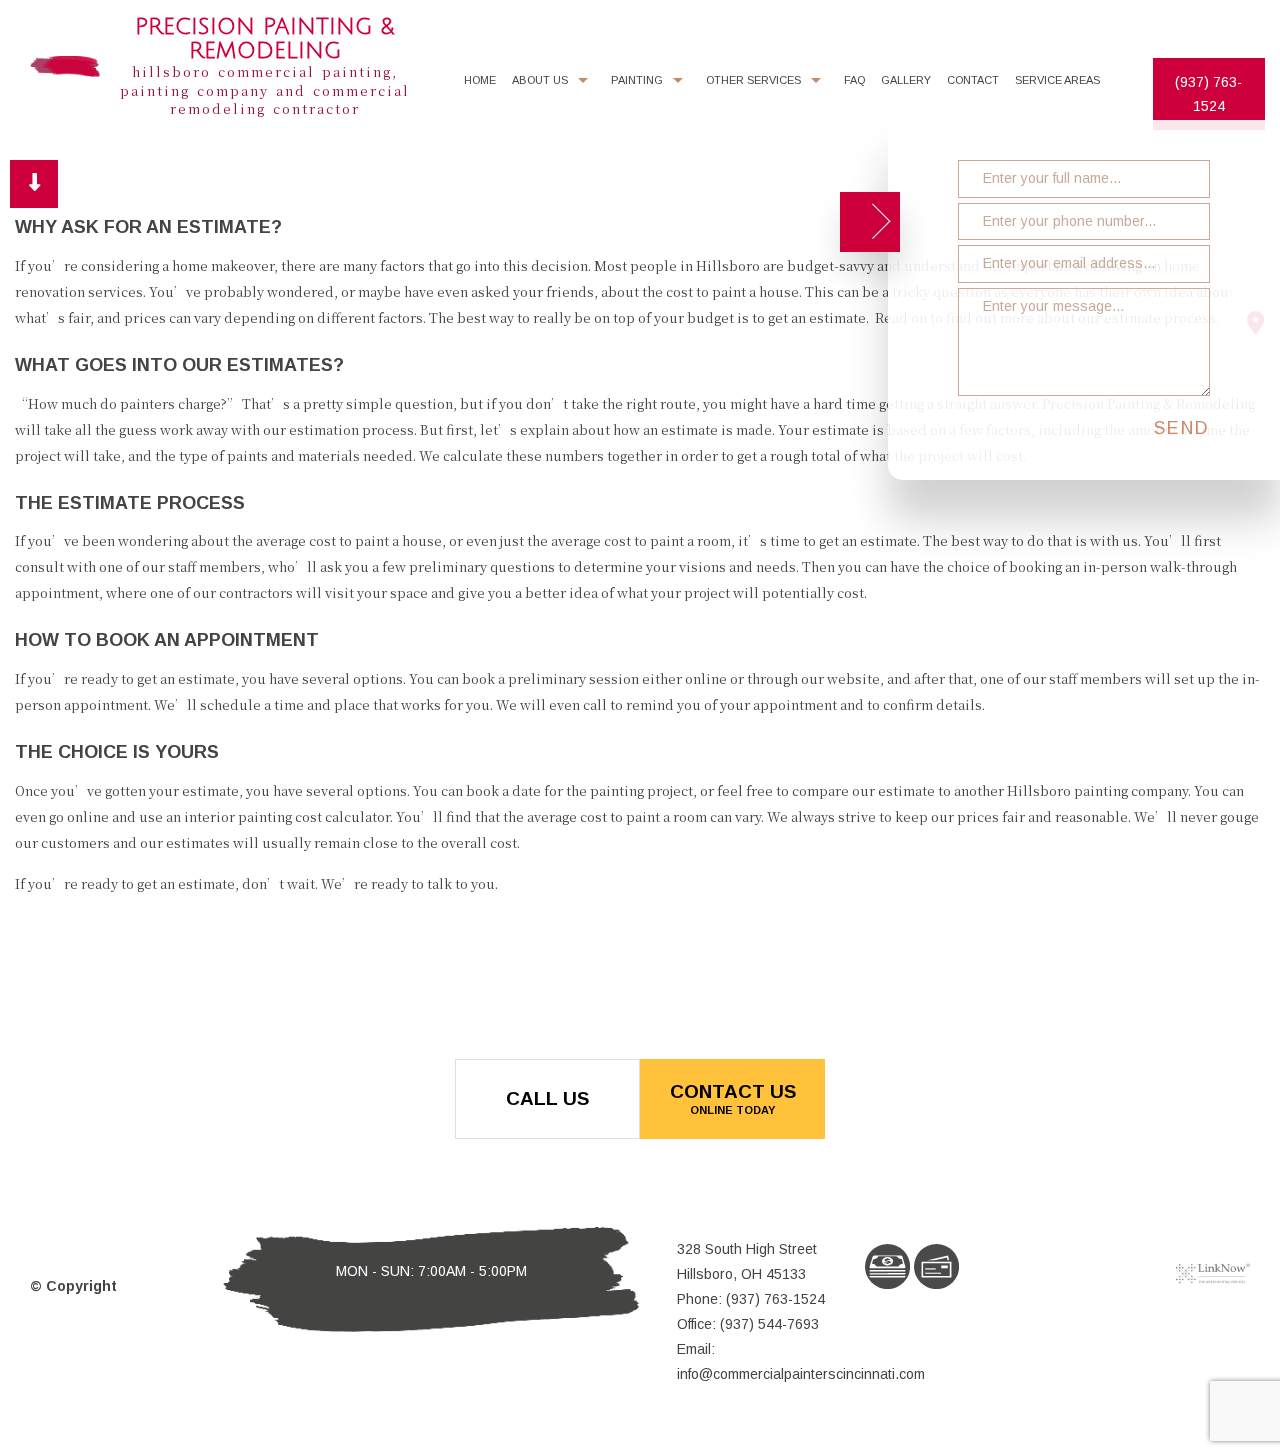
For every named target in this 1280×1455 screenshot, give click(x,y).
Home (480, 80)
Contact (973, 80)
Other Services (753, 80)
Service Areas (1057, 80)
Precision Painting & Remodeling (264, 39)
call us (547, 1098)
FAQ (854, 80)
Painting (637, 80)
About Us (540, 80)
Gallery (906, 80)
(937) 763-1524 (1208, 94)
